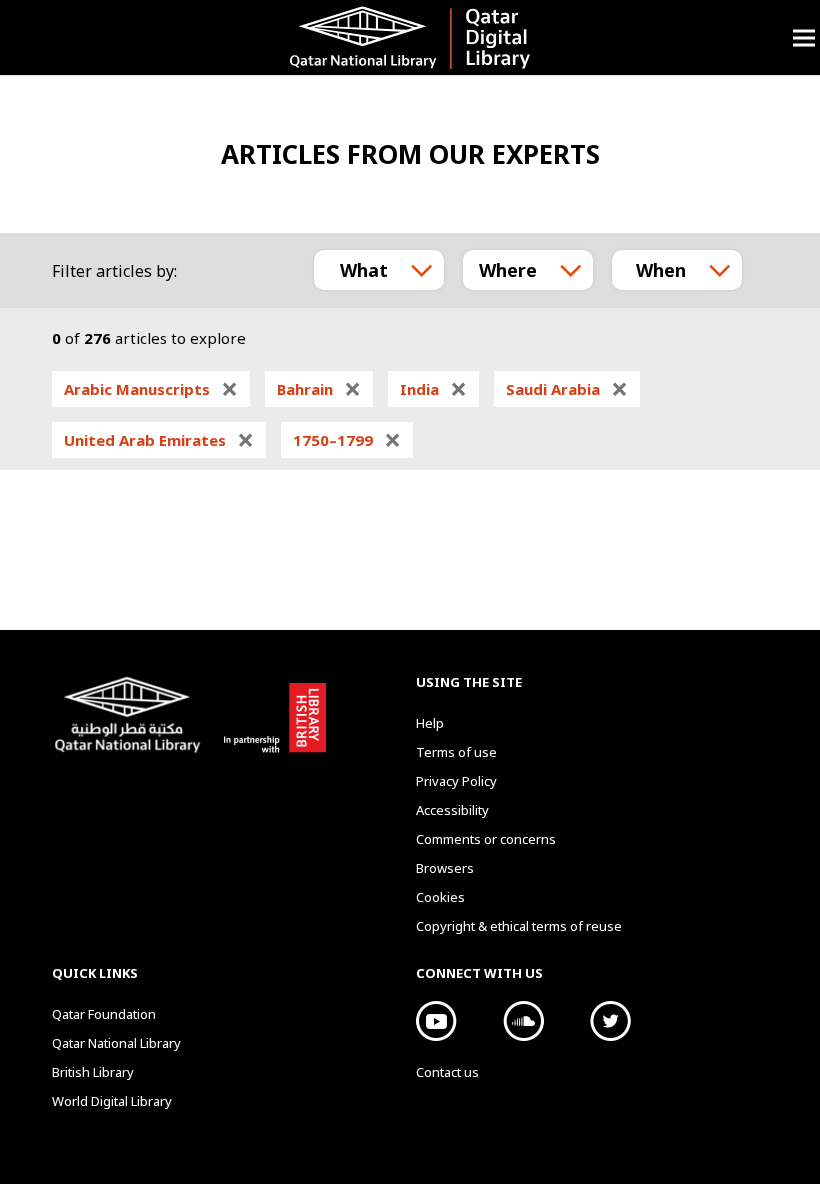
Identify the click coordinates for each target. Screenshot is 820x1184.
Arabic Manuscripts (151, 389)
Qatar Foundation (104, 1014)
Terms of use (456, 752)
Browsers (445, 868)
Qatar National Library (131, 717)
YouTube (436, 1021)
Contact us (447, 1072)
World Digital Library (112, 1101)
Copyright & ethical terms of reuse (519, 926)
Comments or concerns (486, 839)
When (661, 270)
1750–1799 (347, 440)
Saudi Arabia (567, 389)
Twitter (610, 1021)
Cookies (440, 897)
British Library (271, 714)
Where (508, 270)
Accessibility (452, 810)
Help (430, 723)
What (364, 270)
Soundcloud (523, 1021)
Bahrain (319, 389)
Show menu (804, 37)
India (433, 389)
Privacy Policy (456, 781)
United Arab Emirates (159, 440)
